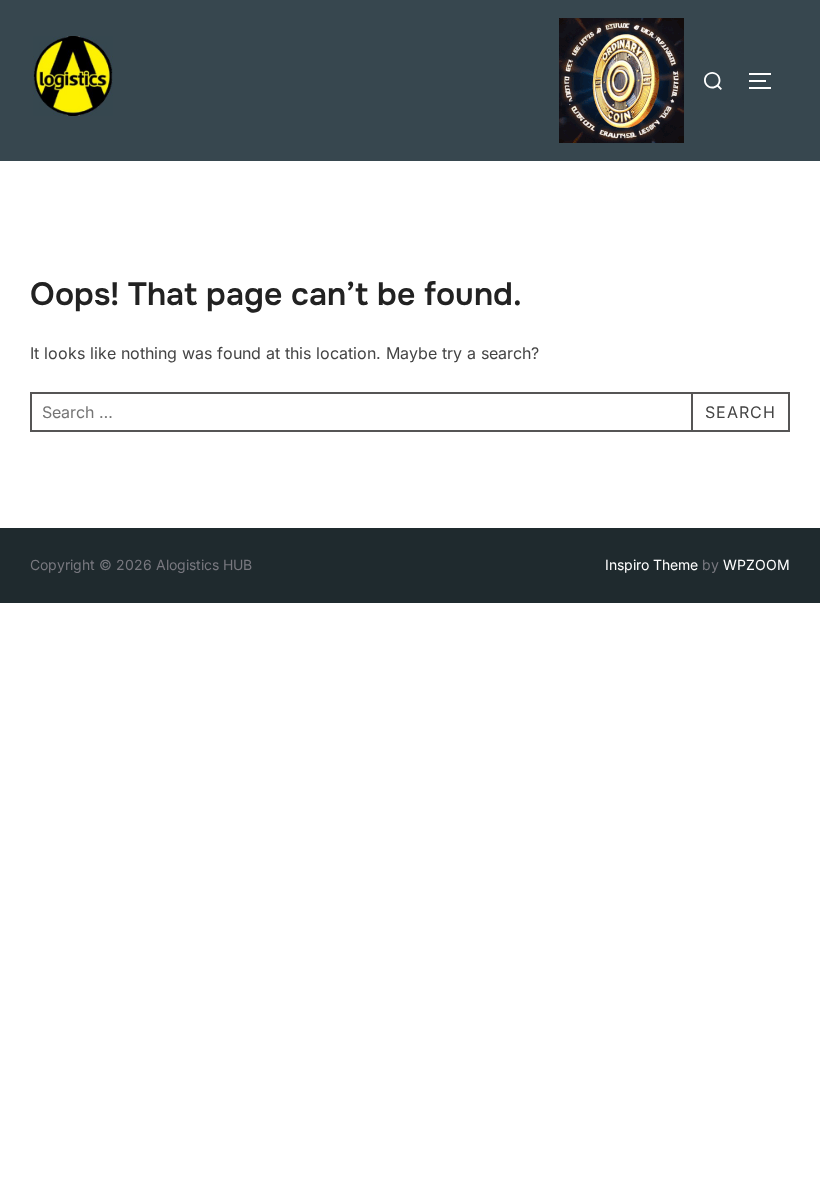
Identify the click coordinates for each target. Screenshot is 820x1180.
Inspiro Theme (651, 564)
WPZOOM (756, 564)
